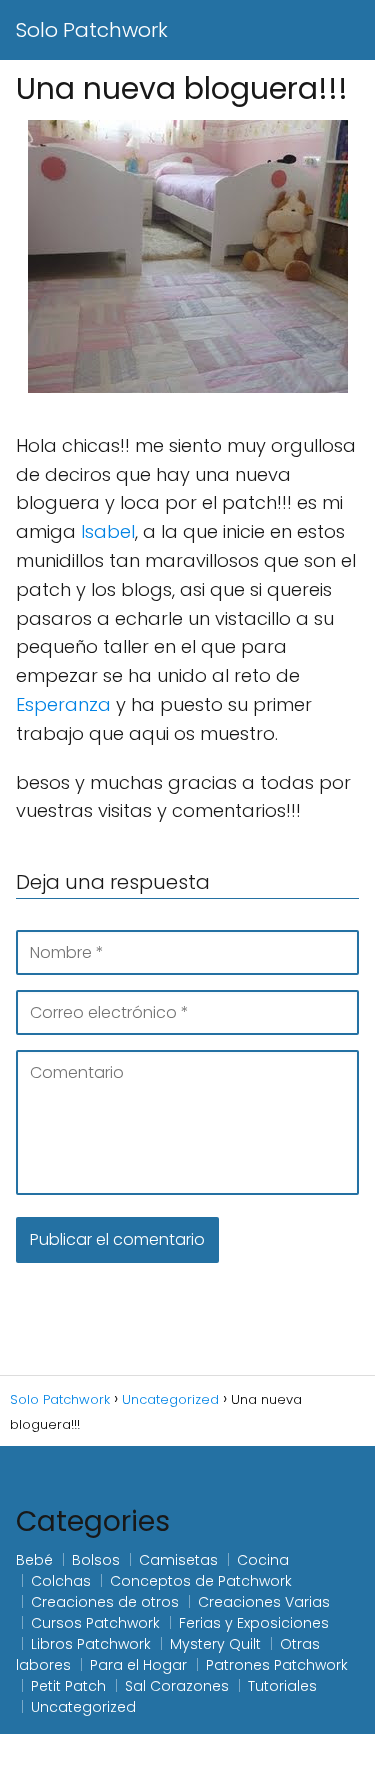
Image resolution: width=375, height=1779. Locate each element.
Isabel (108, 531)
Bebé (34, 1560)
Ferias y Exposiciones (254, 1623)
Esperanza (66, 704)
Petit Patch (68, 1686)
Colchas (61, 1581)
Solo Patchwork (92, 30)
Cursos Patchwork (95, 1623)
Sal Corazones (177, 1686)
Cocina (263, 1560)
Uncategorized (83, 1707)
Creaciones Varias (264, 1602)
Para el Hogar (138, 1665)
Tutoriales (282, 1686)
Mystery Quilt (215, 1644)
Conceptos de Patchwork (201, 1581)
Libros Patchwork (91, 1644)
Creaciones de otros (105, 1602)
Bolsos (96, 1560)
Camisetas (178, 1560)
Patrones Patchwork (277, 1665)
